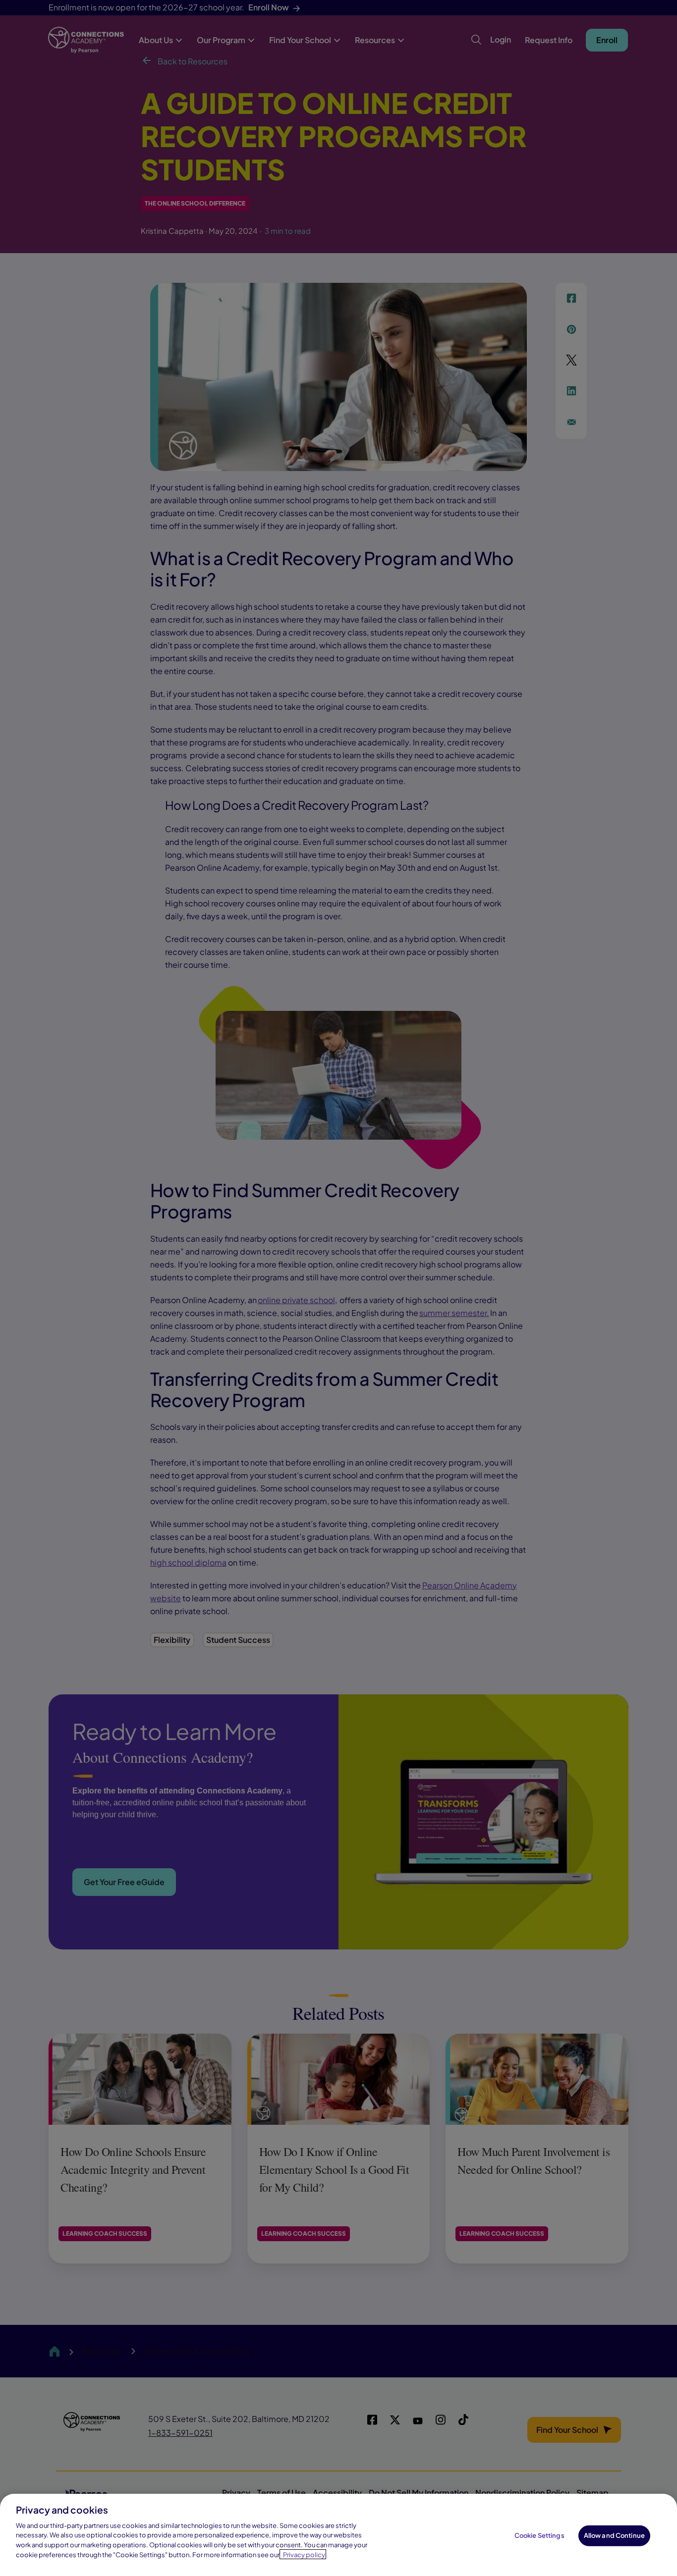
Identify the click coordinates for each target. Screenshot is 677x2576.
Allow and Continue (614, 2535)
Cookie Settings (539, 2535)
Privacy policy (304, 2554)
